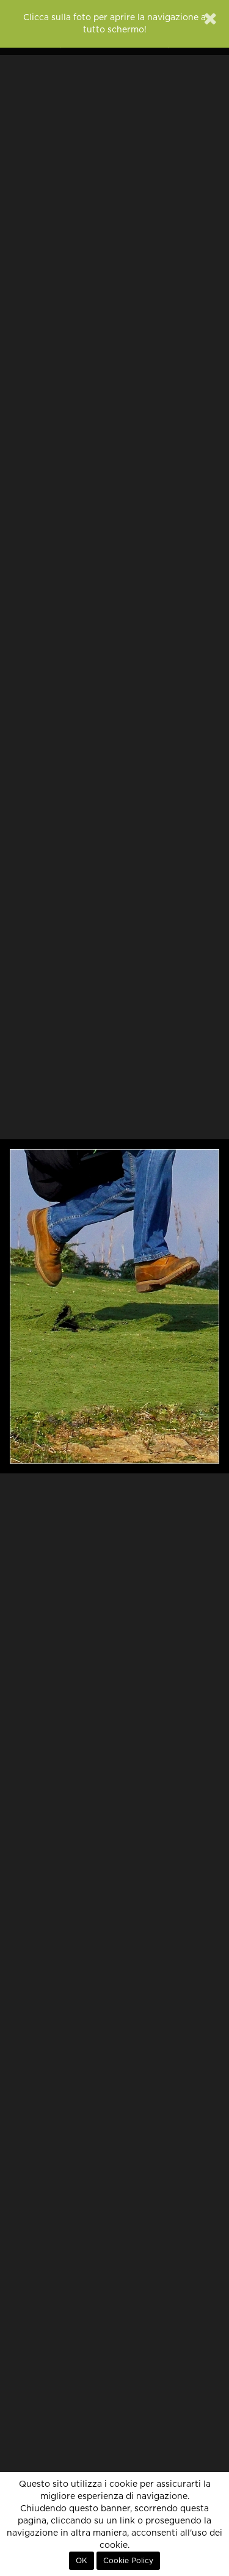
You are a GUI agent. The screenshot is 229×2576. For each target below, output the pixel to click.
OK (82, 2561)
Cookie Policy (128, 2561)
